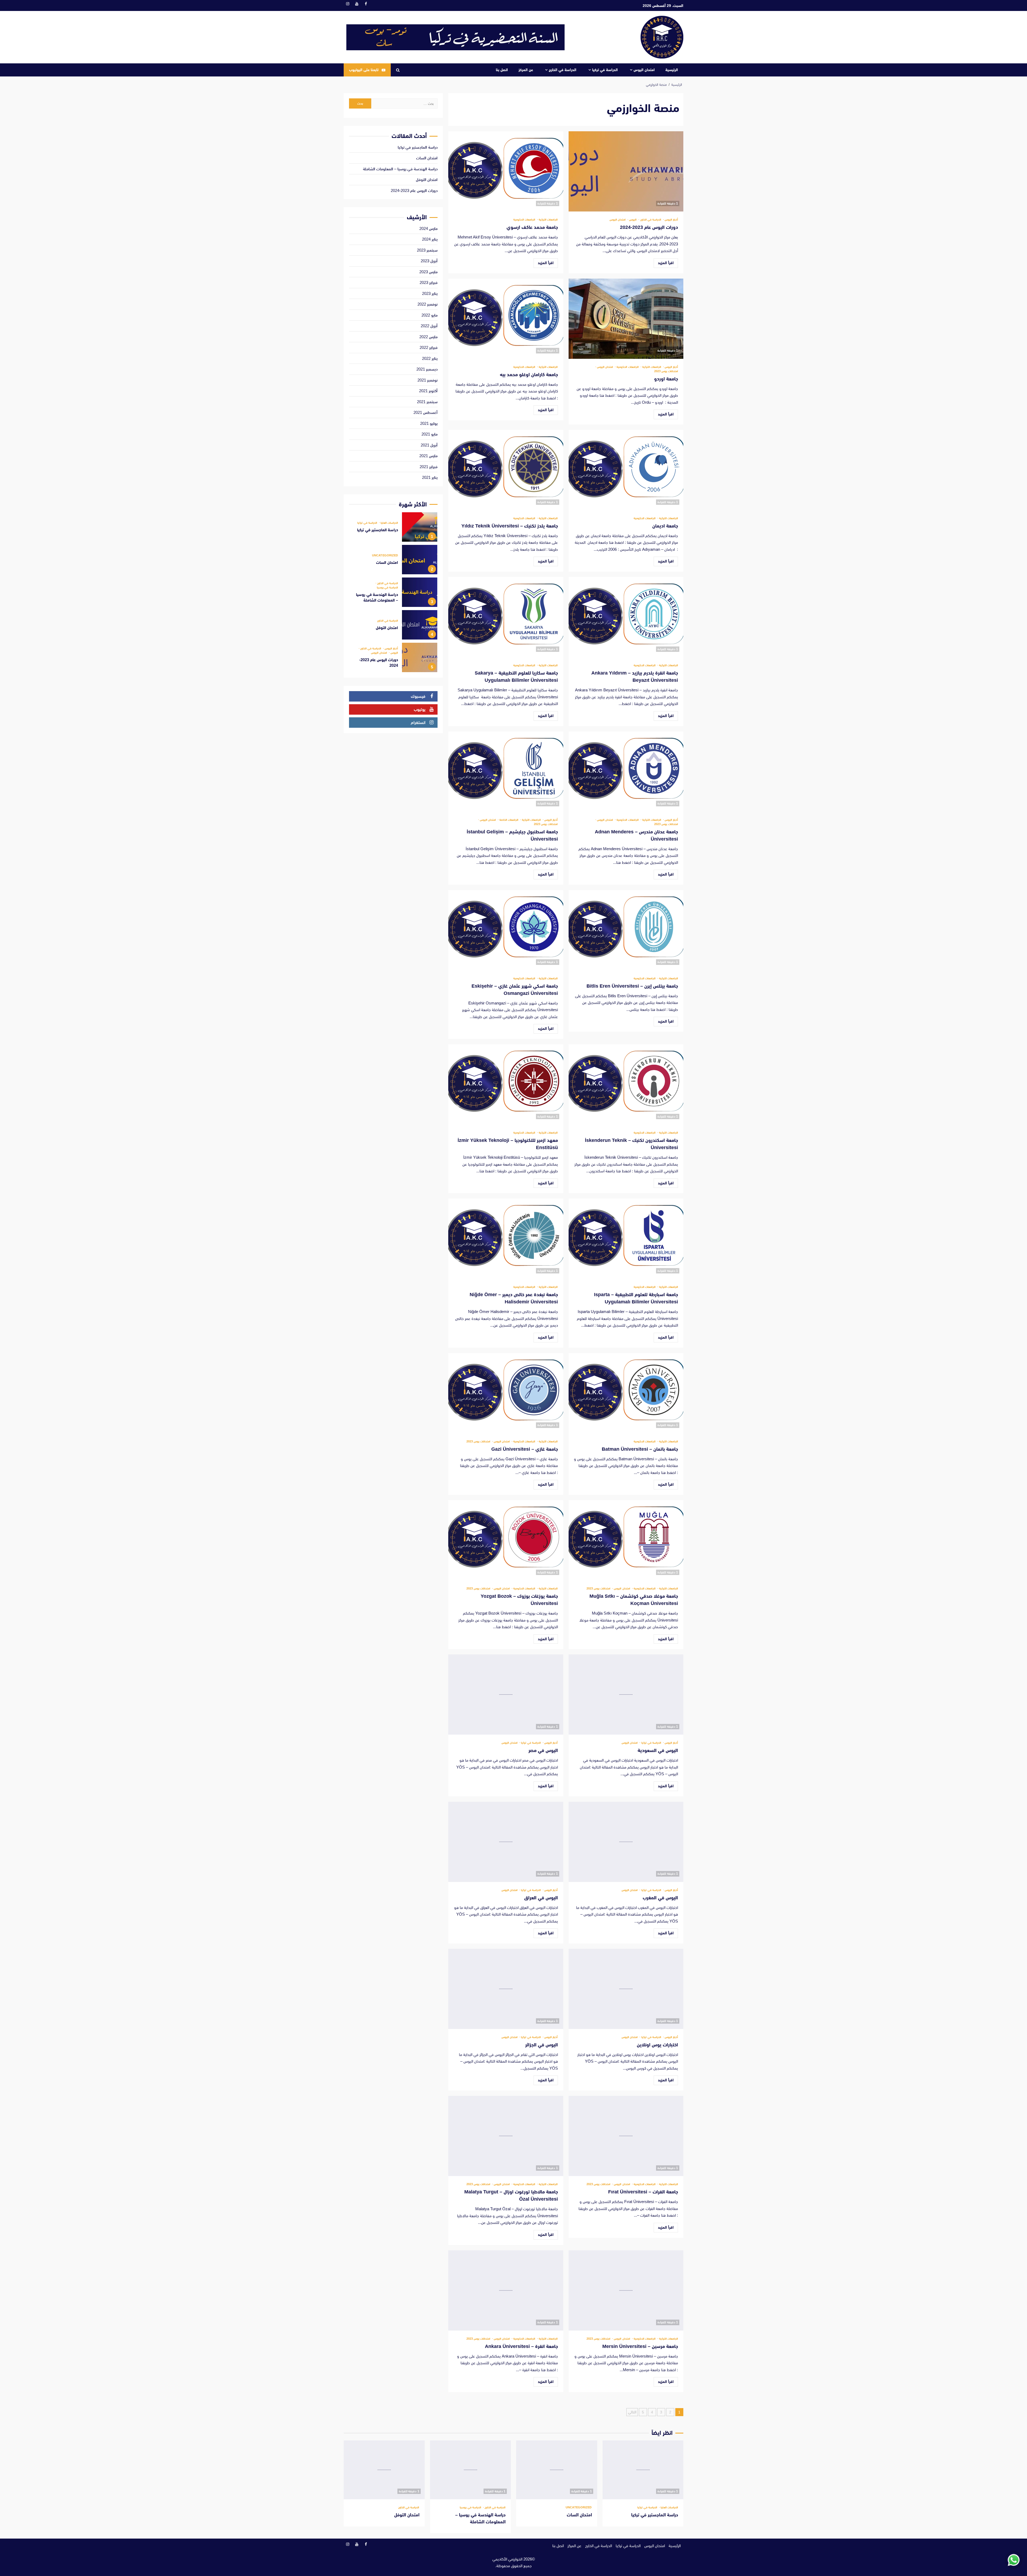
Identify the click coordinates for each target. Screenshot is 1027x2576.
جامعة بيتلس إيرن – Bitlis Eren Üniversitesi (626, 930)
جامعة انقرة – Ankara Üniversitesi (506, 2290)
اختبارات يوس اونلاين (626, 1989)
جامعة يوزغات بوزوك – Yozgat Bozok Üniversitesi (506, 1540)
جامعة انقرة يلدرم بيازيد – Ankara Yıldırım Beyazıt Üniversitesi (626, 617)
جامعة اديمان (626, 470)
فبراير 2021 (429, 467)
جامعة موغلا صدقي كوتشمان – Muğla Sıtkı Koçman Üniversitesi (626, 1540)
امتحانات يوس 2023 (666, 371)
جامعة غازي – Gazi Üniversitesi (506, 1393)
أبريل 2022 (429, 326)
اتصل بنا (502, 70)
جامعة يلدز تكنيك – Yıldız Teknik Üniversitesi (506, 470)
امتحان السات (427, 158)
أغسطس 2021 (426, 412)
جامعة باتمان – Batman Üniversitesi (626, 1393)
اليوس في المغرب (626, 1842)
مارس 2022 (428, 337)
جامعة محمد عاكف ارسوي (506, 171)
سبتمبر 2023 (427, 250)
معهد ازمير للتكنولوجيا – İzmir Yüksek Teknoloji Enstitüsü (506, 1084)
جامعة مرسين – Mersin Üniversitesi (626, 2290)
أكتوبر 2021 (428, 391)
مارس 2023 (428, 272)
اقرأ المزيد (666, 263)
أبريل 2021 (429, 445)
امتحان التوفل (427, 180)
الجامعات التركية (548, 220)
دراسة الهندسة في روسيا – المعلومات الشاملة (400, 169)
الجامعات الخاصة (508, 820)
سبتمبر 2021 (427, 402)
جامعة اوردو (626, 319)
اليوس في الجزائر (506, 1989)
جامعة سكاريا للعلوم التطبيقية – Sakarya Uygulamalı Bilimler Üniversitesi (506, 617)
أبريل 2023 (429, 261)
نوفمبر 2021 (428, 380)
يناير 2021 (430, 477)
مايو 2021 (430, 434)
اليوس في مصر (506, 1695)
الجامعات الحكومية (524, 220)
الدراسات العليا (389, 523)
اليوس (632, 220)
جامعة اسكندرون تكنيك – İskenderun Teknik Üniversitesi (626, 1084)
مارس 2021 (428, 456)
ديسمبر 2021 (427, 369)
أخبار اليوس (671, 220)
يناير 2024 (430, 239)
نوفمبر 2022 (428, 304)
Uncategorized (385, 555)
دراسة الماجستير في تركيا (418, 147)
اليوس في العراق (506, 1842)
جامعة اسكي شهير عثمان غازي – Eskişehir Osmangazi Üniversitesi (506, 930)
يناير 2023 (430, 293)
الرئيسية (672, 70)
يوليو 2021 (429, 423)
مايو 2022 (430, 315)
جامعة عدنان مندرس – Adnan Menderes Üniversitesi (626, 772)
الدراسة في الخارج (563, 70)
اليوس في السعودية (626, 1695)
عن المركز (526, 70)
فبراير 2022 (429, 347)
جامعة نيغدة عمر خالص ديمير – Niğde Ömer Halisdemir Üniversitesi (506, 1239)
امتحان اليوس (644, 70)
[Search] (398, 70)
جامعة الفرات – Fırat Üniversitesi (626, 2136)
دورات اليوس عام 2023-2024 (626, 171)
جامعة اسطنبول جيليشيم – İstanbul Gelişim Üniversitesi (506, 772)
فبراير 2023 (429, 282)
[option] (393, 528)
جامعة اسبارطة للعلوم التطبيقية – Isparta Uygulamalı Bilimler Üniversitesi (626, 1239)
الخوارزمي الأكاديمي (507, 2559)
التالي (632, 2412)
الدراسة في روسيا (387, 588)
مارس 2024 (428, 228)
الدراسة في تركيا (605, 70)
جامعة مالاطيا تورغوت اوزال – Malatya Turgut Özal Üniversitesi (506, 2136)
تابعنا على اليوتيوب (364, 70)
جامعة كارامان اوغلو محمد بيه (506, 319)
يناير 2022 (430, 358)
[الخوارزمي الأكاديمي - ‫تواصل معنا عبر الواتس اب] (1014, 2560)
